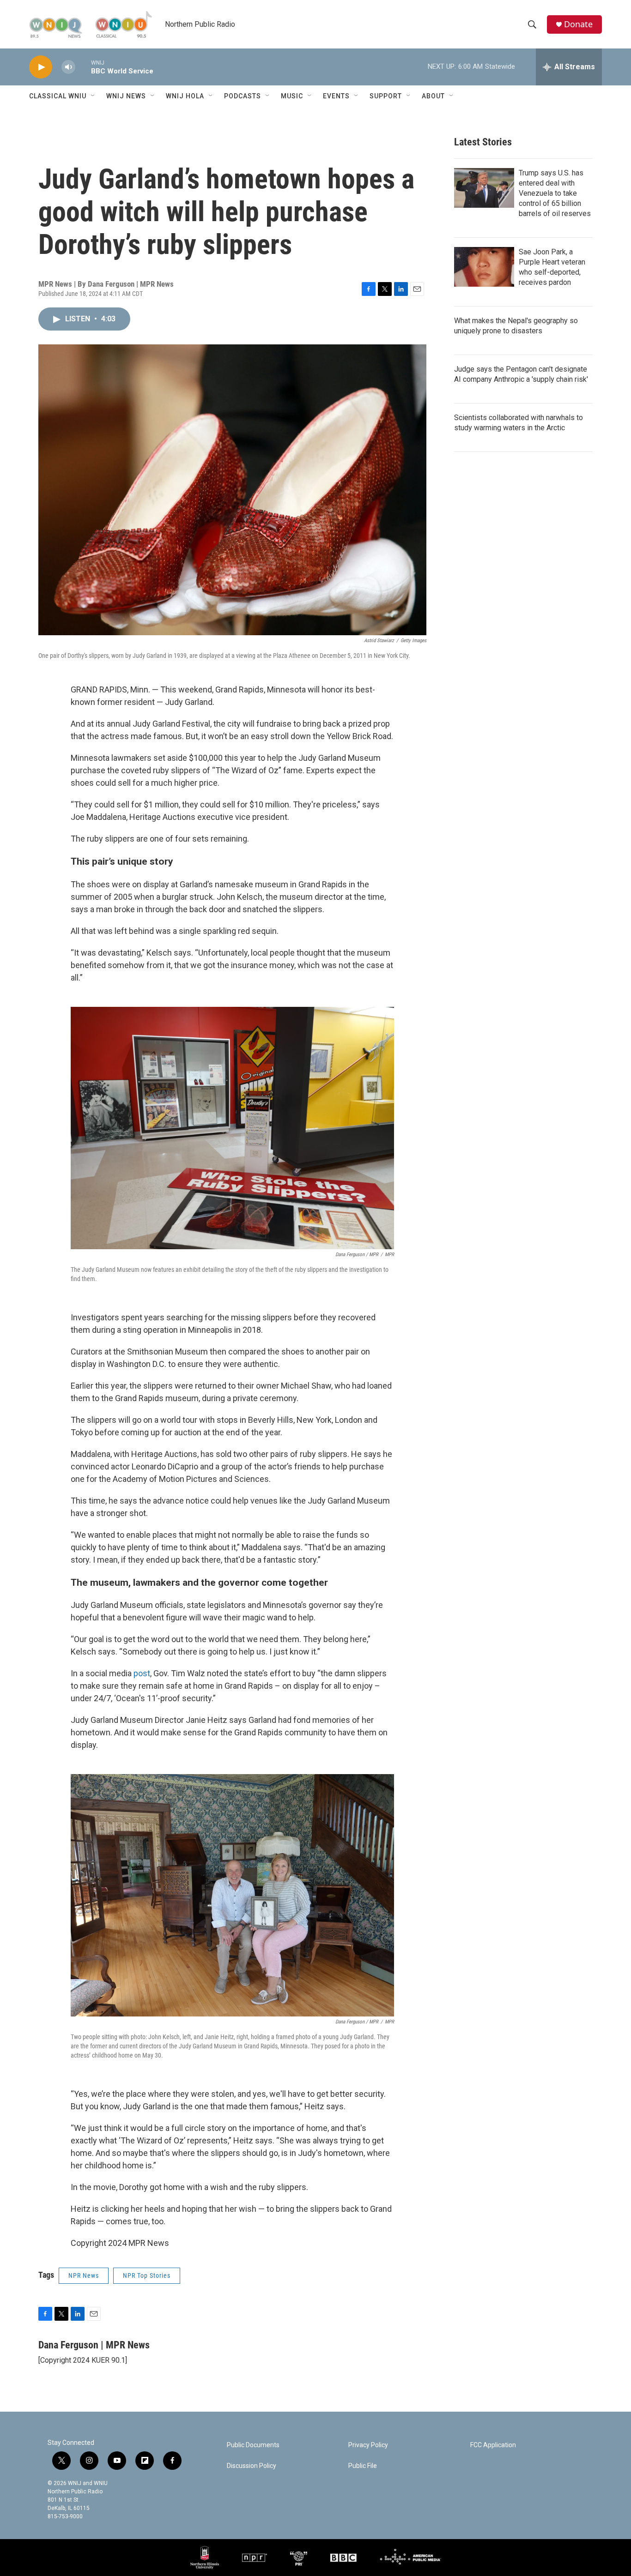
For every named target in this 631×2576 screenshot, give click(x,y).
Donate (578, 24)
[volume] (68, 67)
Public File (363, 2466)
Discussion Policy (252, 2466)
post (142, 1673)
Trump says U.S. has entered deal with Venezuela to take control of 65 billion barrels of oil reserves (555, 193)
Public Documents (253, 2445)
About (433, 96)
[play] (41, 67)
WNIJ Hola (185, 96)
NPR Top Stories (147, 2275)
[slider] (83, 67)
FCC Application (493, 2445)
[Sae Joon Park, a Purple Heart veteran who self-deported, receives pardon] (484, 267)
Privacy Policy (368, 2445)
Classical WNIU (58, 96)
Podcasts (243, 96)
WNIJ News (126, 96)
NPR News (84, 2275)
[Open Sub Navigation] (93, 96)
